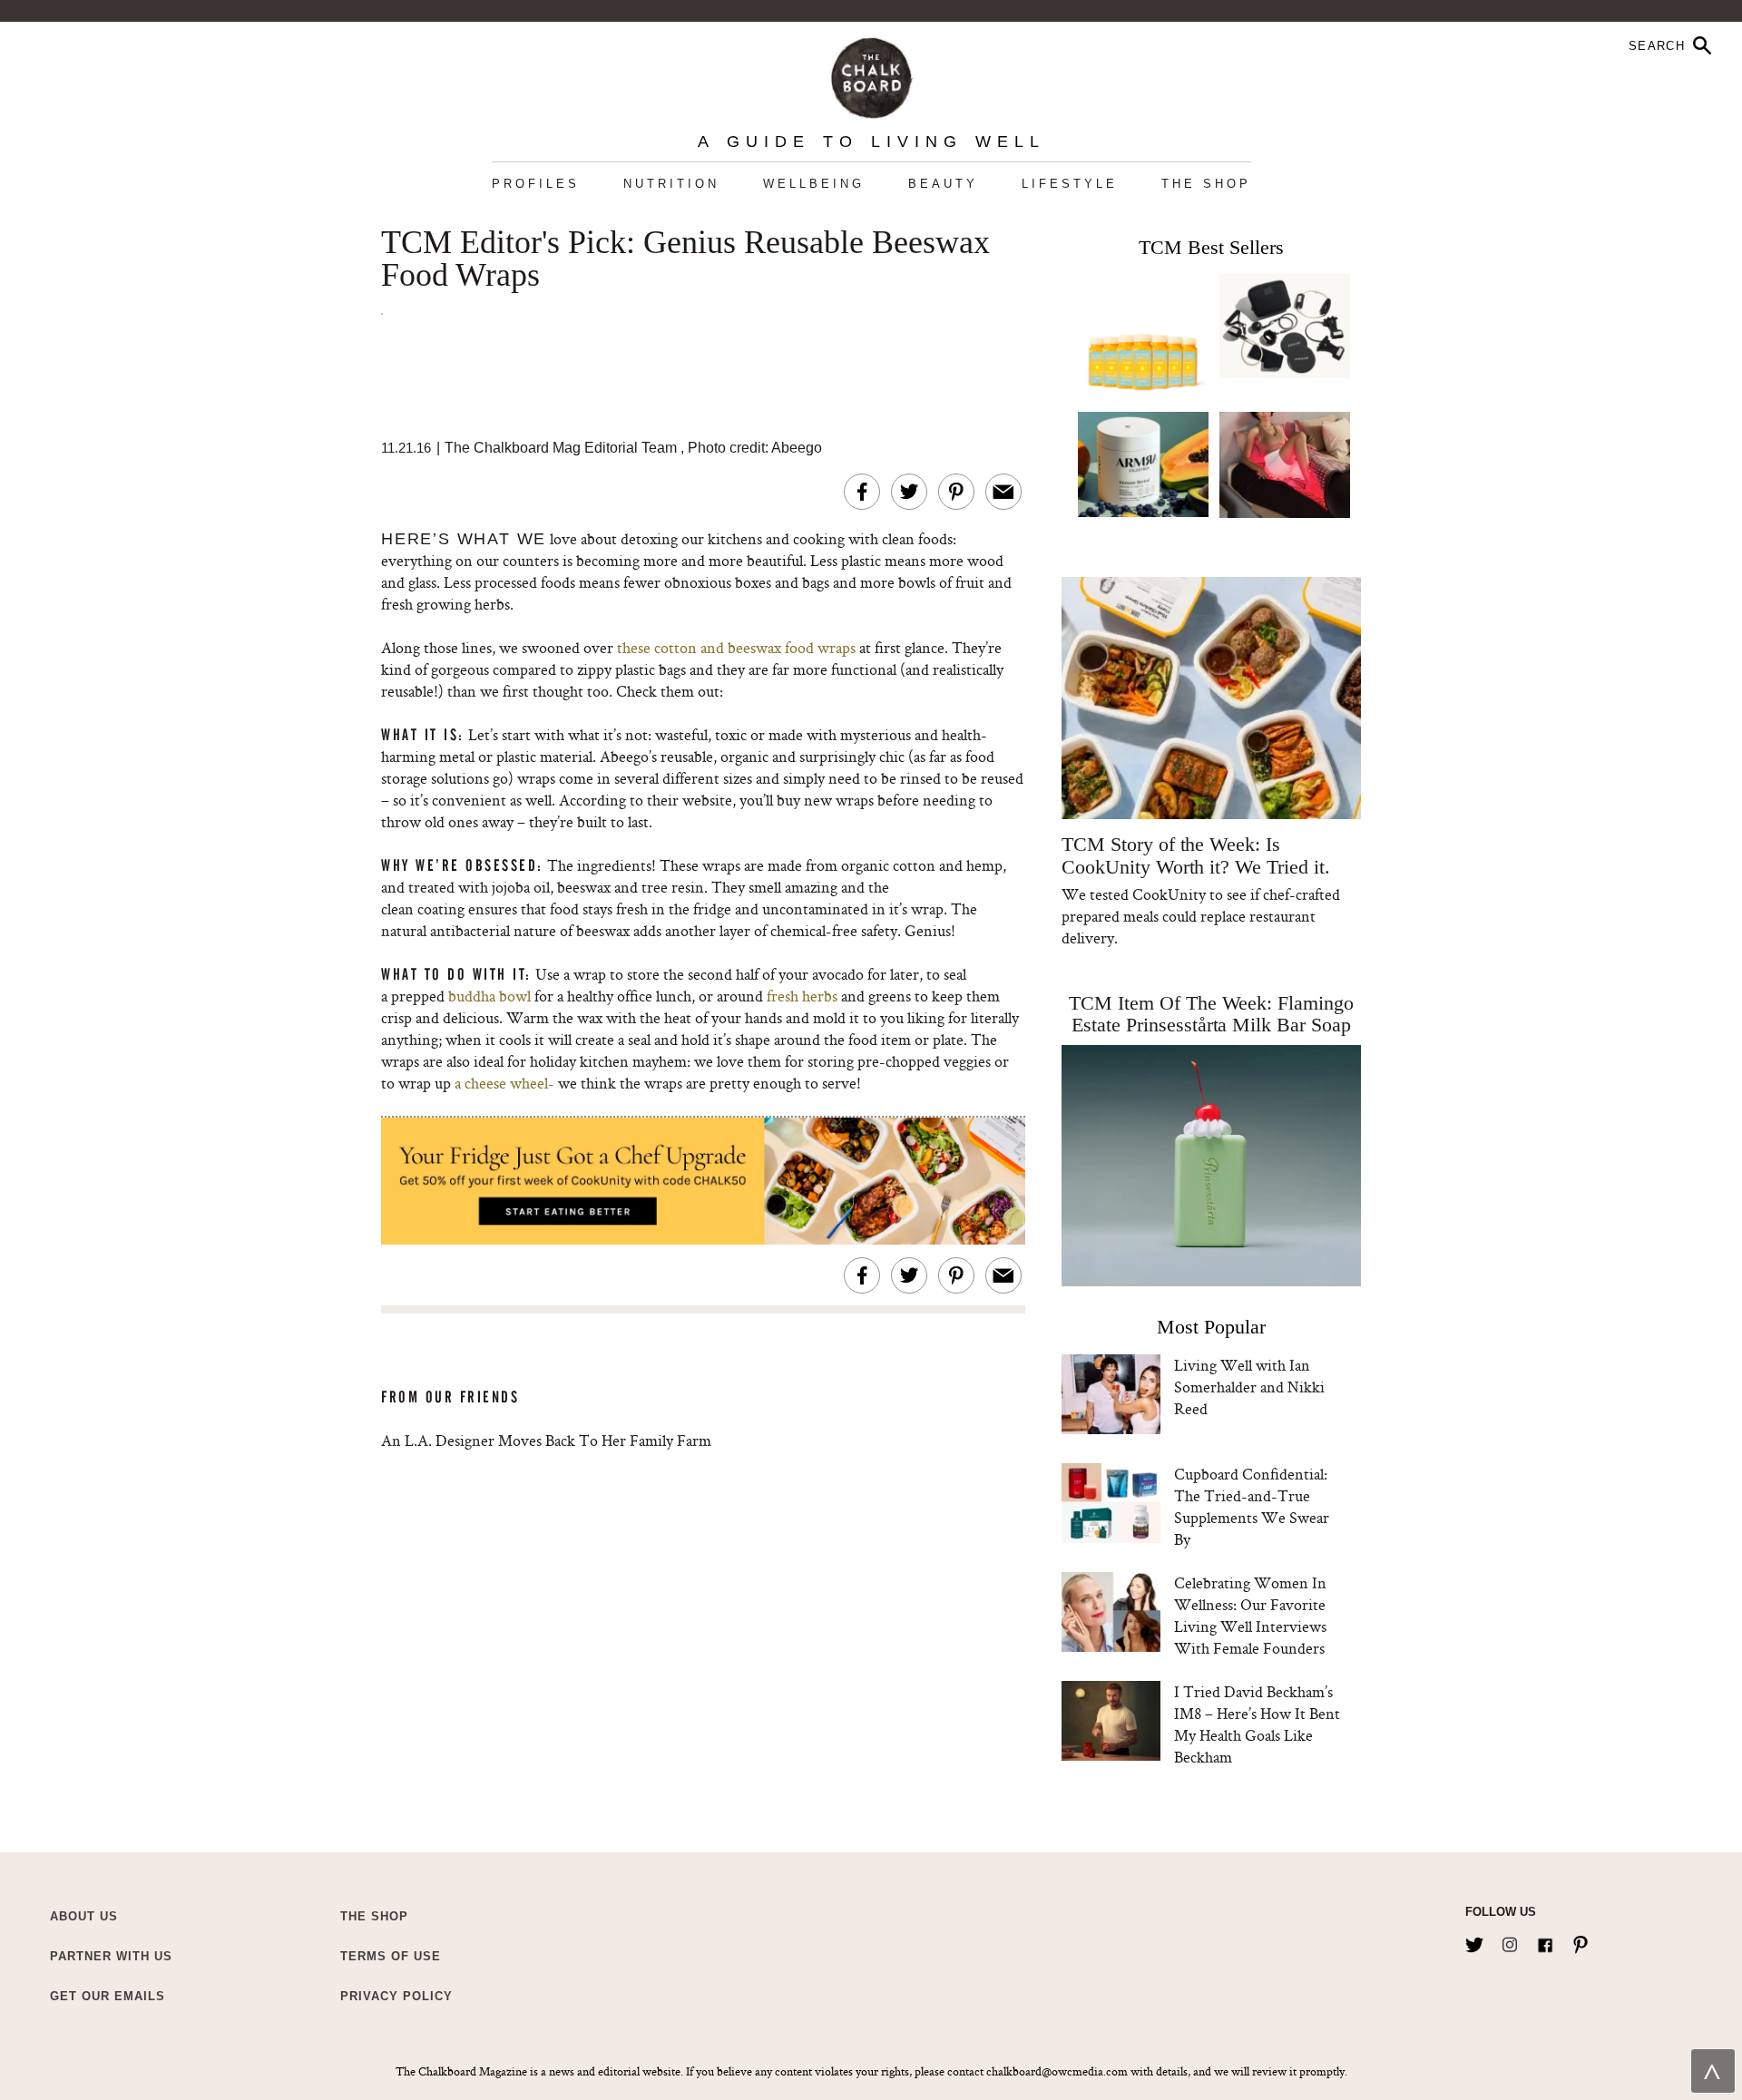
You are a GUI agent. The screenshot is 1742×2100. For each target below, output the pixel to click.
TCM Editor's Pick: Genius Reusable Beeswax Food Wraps (685, 259)
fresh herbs (802, 996)
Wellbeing (814, 184)
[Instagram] (1510, 1941)
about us (84, 1916)
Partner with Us (111, 1956)
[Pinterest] (1581, 1941)
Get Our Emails (108, 1996)
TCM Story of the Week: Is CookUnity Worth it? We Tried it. (1195, 855)
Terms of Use (391, 1956)
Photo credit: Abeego (755, 448)
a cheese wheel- (504, 1083)
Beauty (943, 184)
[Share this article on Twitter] (909, 492)
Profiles (536, 184)
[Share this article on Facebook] (862, 492)
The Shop (1206, 184)
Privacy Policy (396, 1996)
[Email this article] (1003, 492)
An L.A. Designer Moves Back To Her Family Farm (546, 1440)
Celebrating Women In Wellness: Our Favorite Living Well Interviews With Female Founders (1250, 1615)
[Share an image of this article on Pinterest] (956, 492)
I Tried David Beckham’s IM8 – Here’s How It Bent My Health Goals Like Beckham (1257, 1724)
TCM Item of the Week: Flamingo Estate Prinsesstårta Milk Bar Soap (1211, 1014)
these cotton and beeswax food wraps (734, 647)
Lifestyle (1070, 184)
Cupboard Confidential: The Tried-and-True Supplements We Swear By (1252, 1506)
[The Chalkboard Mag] (871, 74)
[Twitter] (1474, 1941)
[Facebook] (1545, 1941)
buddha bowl (489, 996)
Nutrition (671, 184)
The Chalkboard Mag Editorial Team (563, 448)
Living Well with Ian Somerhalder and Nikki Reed (1249, 1387)
